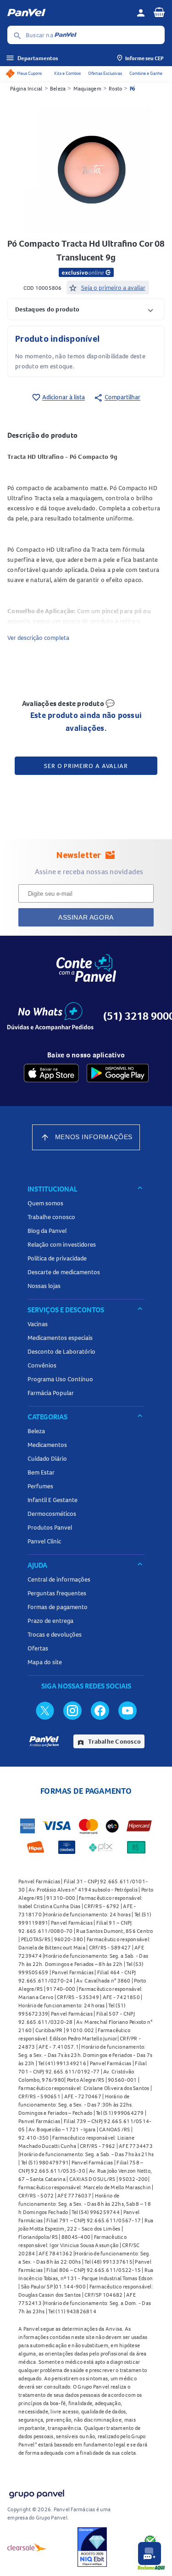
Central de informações (59, 1579)
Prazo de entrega (50, 1621)
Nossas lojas (44, 1286)
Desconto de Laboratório (61, 1351)
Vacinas (38, 1324)
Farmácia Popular (51, 1393)
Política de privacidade (57, 1258)
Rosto (115, 88)
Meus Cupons (29, 73)
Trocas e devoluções (55, 1634)
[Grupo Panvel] (36, 2492)
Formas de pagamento (58, 1607)
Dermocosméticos (52, 1514)
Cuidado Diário (47, 1458)
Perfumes (40, 1486)
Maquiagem (87, 88)
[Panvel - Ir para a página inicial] (69, 13)
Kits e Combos (67, 73)
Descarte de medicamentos (64, 1272)
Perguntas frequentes (57, 1593)
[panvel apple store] (51, 1073)
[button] (86, 309)
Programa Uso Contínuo (60, 1379)
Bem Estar (41, 1472)
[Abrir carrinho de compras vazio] (159, 12)
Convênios (42, 1365)
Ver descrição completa (38, 638)
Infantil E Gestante (53, 1500)
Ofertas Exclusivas (105, 73)
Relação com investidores (62, 1244)
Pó (133, 88)
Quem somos (45, 1203)
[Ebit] (92, 2547)
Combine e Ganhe (146, 73)
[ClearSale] (27, 2547)
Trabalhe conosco (51, 1217)
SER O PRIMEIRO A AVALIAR (86, 766)
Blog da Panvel (47, 1231)
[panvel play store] (118, 1073)
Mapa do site (45, 1662)
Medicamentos (47, 1445)
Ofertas (38, 1648)
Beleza (58, 88)
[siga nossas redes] (45, 1710)
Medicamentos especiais (60, 1338)
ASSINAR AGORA (86, 917)
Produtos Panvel (50, 1527)
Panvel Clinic (44, 1541)
